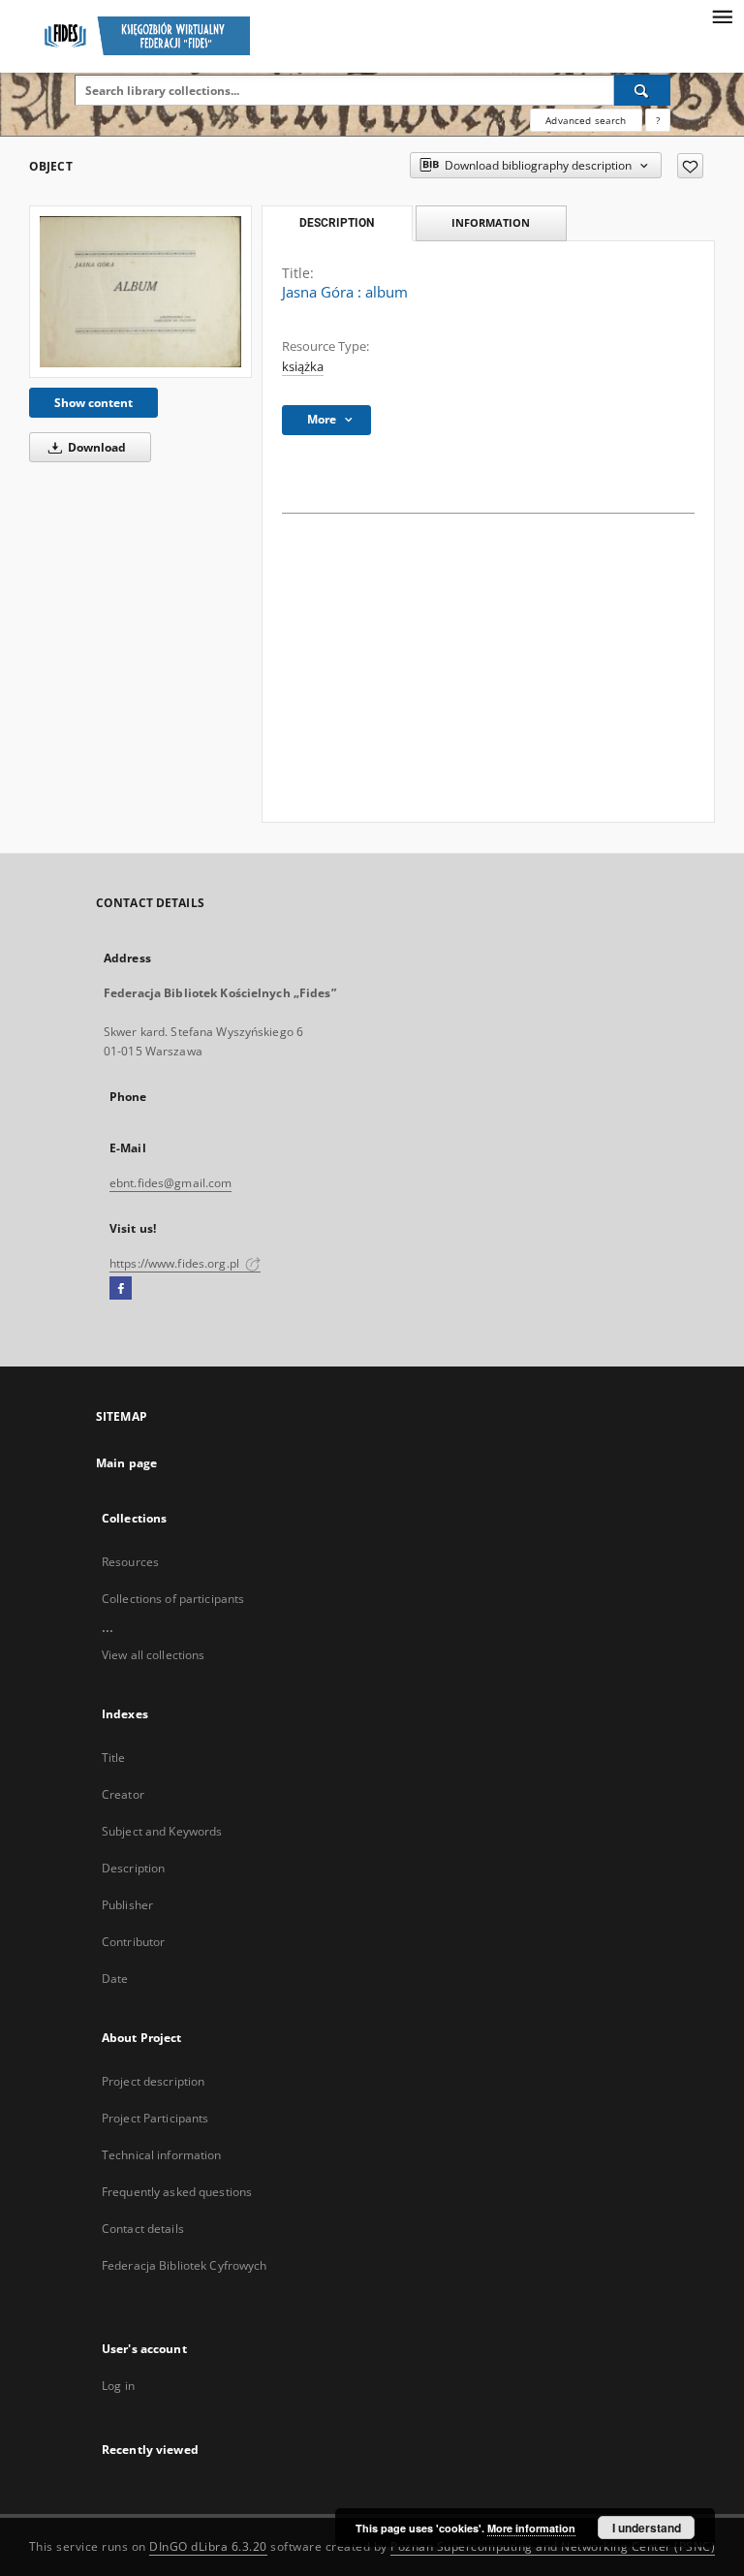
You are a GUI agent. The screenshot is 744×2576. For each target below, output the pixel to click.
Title (114, 1758)
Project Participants (155, 2118)
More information (531, 2528)
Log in (118, 2386)
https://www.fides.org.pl (176, 1263)
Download (95, 447)
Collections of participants (173, 1599)
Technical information (162, 2155)
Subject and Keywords (162, 1831)
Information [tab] (491, 222)
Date (115, 1979)
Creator (123, 1794)
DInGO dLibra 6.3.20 (208, 2546)
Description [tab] (337, 223)
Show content (93, 403)
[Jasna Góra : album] (140, 291)
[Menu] (722, 16)
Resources (130, 1562)
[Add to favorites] (690, 166)
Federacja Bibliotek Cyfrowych (184, 2265)
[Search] (642, 90)
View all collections (153, 1655)
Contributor (133, 1942)
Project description (153, 2081)
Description (133, 1868)
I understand (647, 2528)
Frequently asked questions (177, 2192)
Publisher (127, 1905)
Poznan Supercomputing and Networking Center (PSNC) (553, 2546)
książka (303, 367)
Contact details (143, 2229)
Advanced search (586, 120)
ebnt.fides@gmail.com (170, 1183)
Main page (126, 1463)
